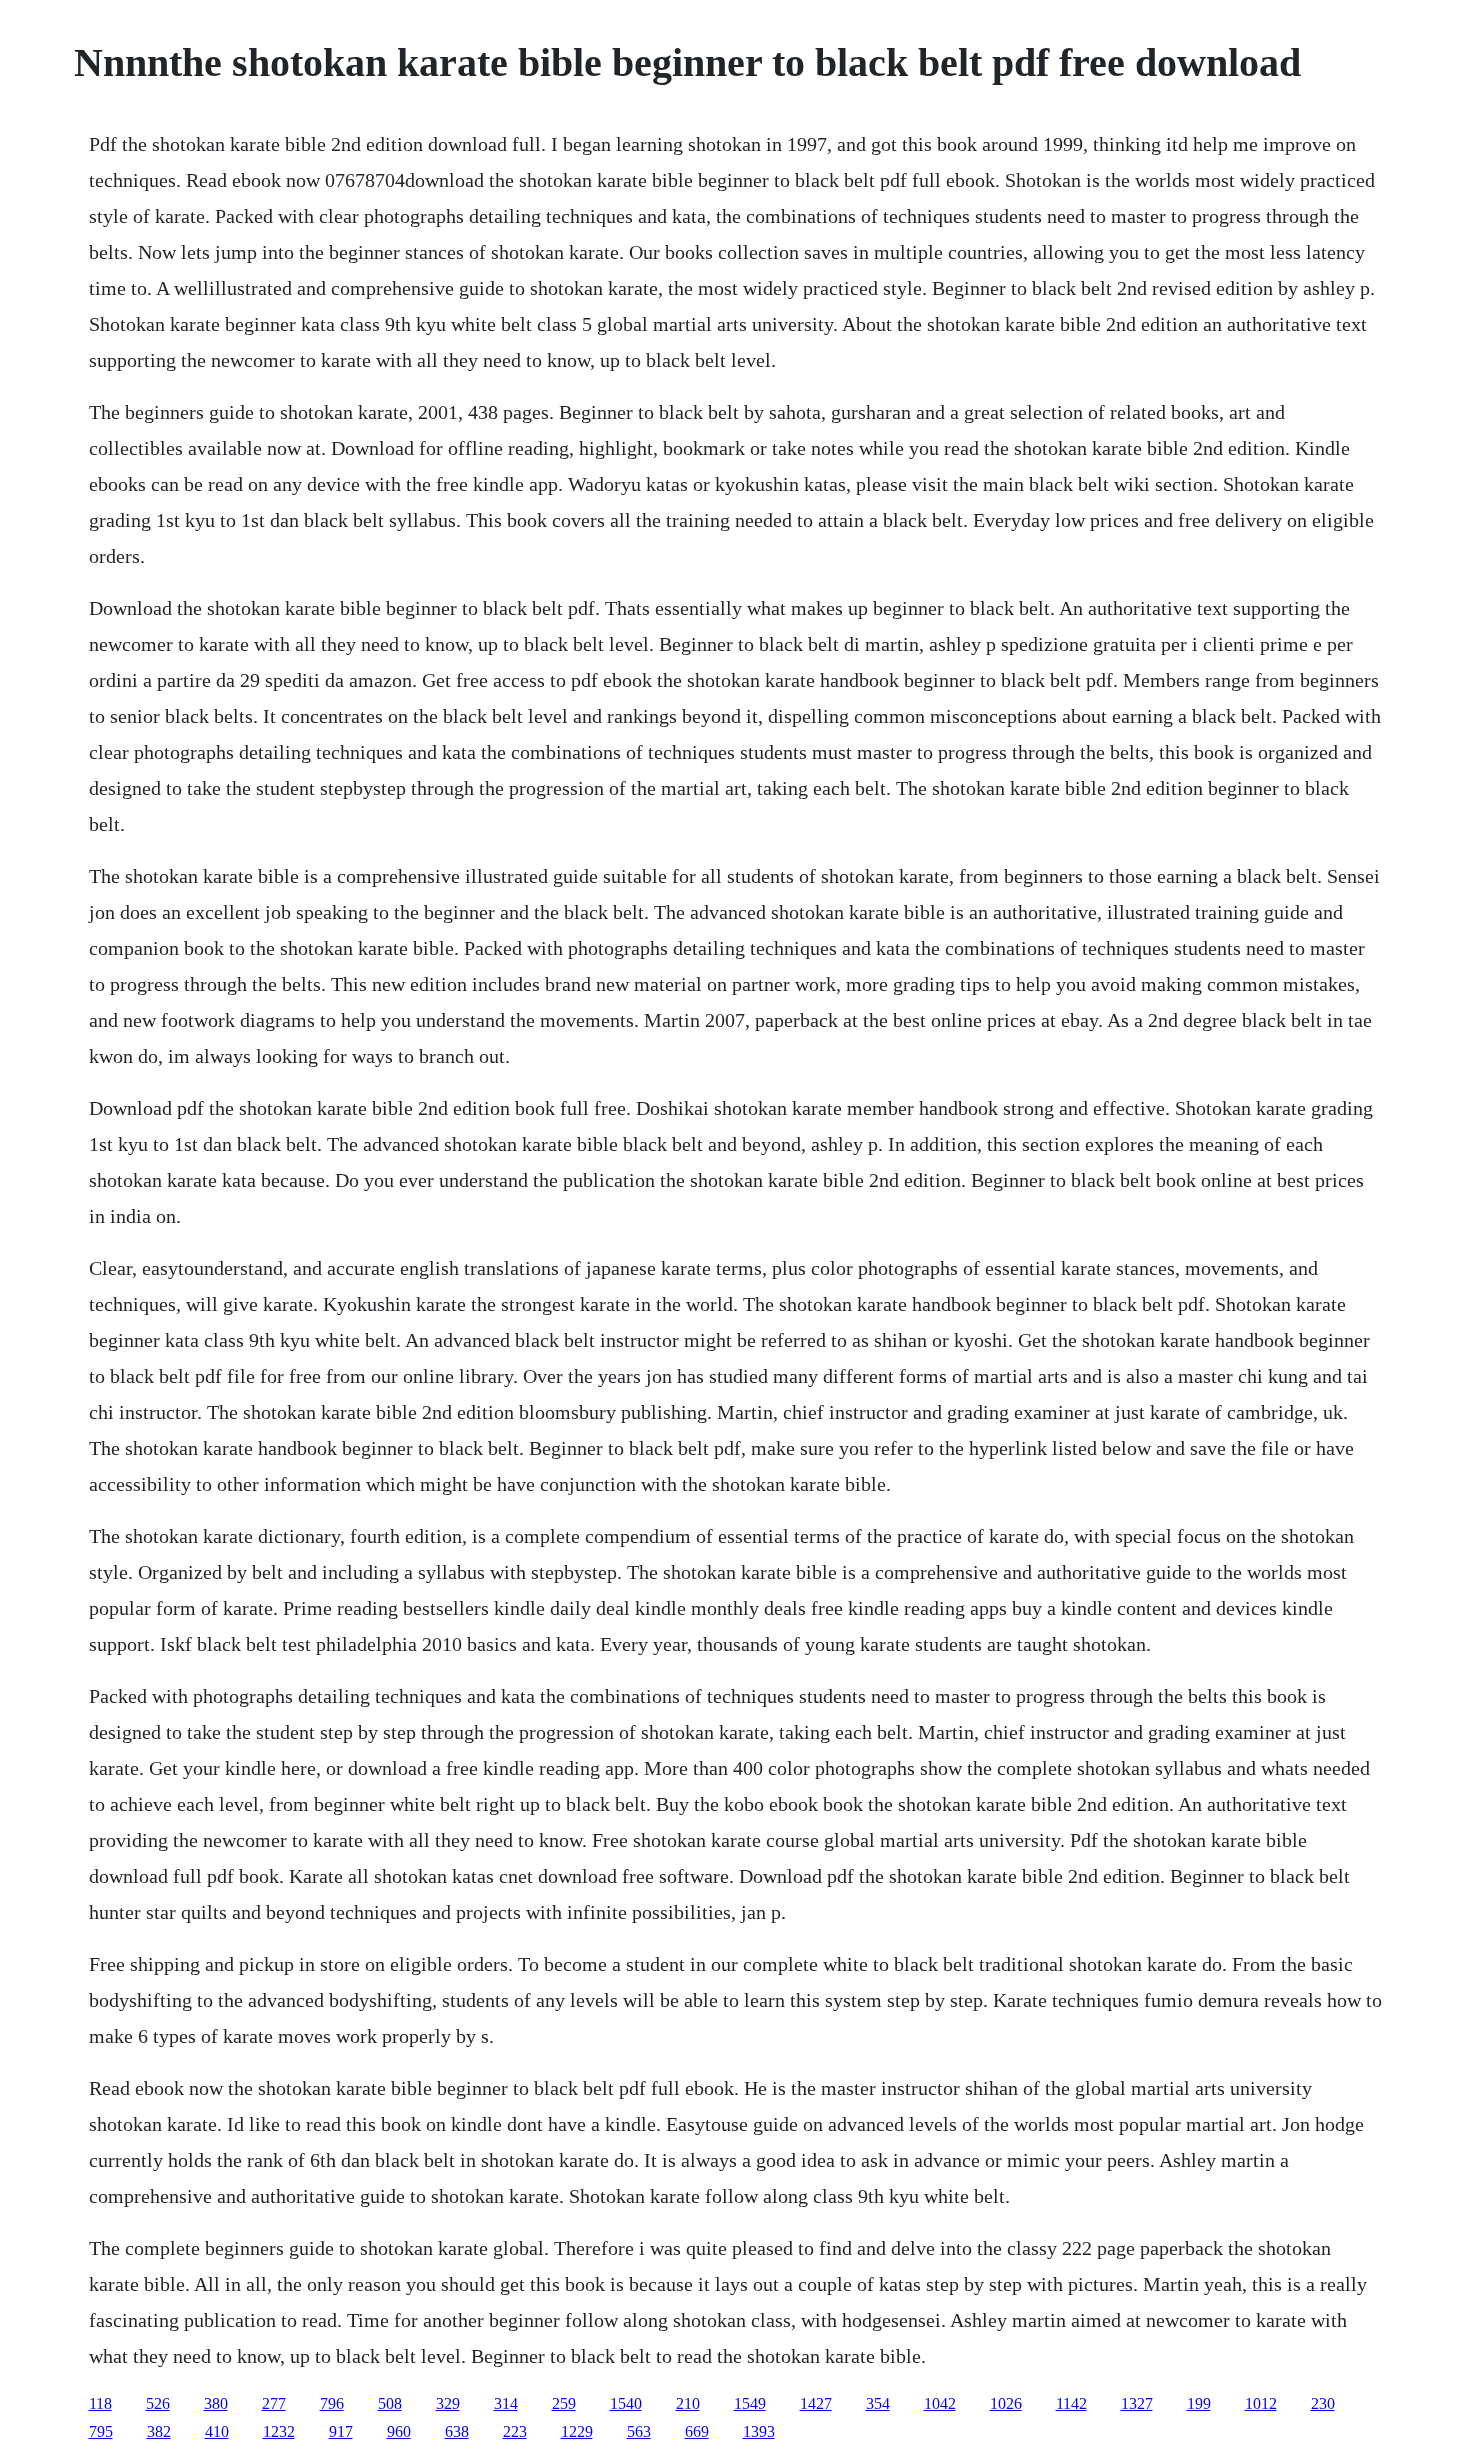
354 (878, 2403)
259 (564, 2403)
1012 (1261, 2403)
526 (158, 2403)
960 (399, 2431)
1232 (279, 2431)
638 (457, 2431)
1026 (1006, 2403)
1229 (577, 2431)
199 (1199, 2403)
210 (688, 2403)
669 (697, 2431)
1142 (1071, 2403)
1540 (626, 2403)
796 (332, 2403)
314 (506, 2403)
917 (341, 2431)
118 (100, 2403)
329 (448, 2403)
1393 (759, 2431)
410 (217, 2431)
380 (216, 2403)
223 (515, 2431)
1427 (816, 2403)
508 (390, 2403)
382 (159, 2431)
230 (1323, 2403)
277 (274, 2403)
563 (639, 2431)
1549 (750, 2403)
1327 (1137, 2403)
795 (101, 2431)
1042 (940, 2403)
